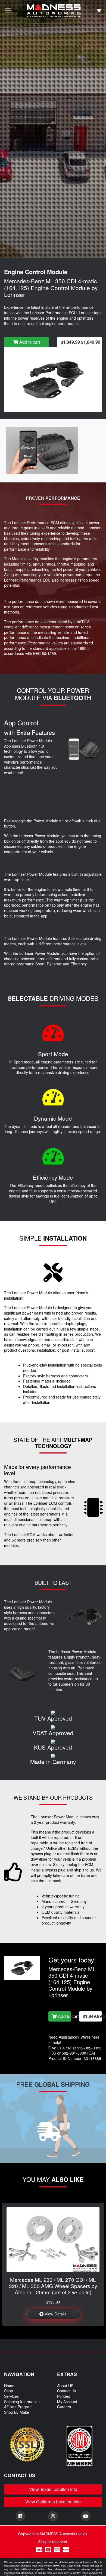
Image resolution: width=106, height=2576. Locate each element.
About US (65, 2386)
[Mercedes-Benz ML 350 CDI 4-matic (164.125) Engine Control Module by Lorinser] (53, 379)
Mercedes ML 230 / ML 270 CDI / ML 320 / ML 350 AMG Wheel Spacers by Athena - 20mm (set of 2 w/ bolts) (53, 2286)
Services (11, 2396)
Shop (9, 2391)
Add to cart (29, 342)
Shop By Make (17, 2412)
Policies (64, 2396)
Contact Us (67, 2391)
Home (9, 2386)
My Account (67, 2402)
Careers (64, 2407)
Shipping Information (22, 2402)
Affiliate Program (18, 2407)
